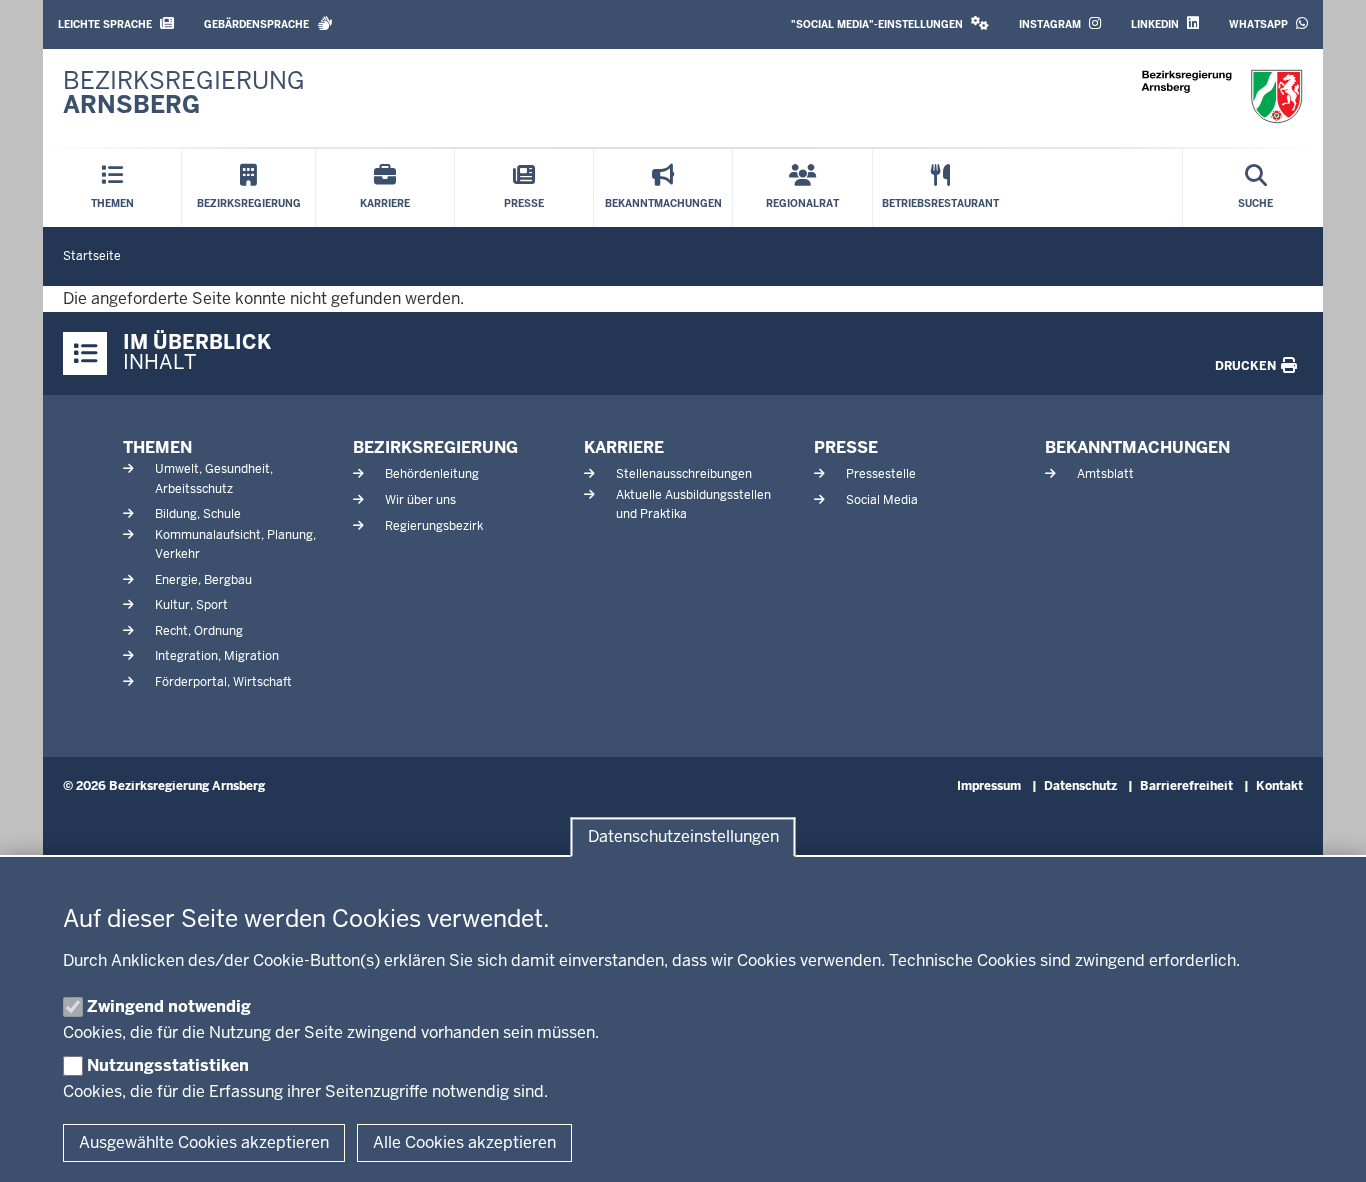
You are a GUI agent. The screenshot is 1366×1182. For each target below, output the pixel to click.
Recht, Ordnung (199, 631)
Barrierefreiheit (1186, 786)
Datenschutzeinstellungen (683, 837)
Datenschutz (1080, 786)
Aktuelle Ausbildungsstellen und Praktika (693, 504)
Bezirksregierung (435, 447)
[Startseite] (1222, 96)
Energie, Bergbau (203, 580)
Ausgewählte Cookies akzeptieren (204, 1142)
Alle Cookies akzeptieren (464, 1142)
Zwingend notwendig (169, 1006)
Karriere (624, 447)
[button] (890, 24)
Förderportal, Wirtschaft (223, 682)
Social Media (882, 500)
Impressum (989, 786)
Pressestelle (881, 474)
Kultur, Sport (191, 605)
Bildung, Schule (198, 514)
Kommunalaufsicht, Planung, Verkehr (235, 544)
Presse (846, 447)
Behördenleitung (432, 474)
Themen (157, 447)
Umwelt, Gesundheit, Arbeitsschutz (214, 478)
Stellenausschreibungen (684, 474)
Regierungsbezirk (434, 526)
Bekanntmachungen (1137, 447)
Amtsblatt (1105, 474)
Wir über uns (420, 500)
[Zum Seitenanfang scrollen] (1326, 1145)
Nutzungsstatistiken (168, 1065)
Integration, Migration (217, 656)
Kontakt (1279, 786)
